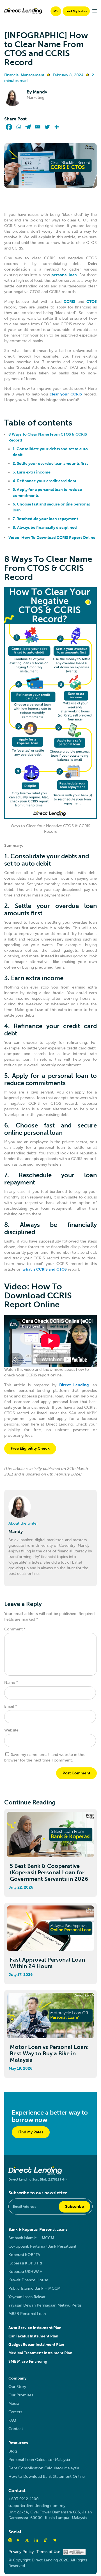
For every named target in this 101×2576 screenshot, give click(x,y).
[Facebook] (9, 127)
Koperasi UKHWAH (26, 2272)
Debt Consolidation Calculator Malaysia (44, 2468)
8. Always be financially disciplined (45, 528)
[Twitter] (47, 127)
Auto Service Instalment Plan (35, 2328)
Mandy (40, 92)
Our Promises (21, 2395)
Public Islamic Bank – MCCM (35, 2288)
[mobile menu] (95, 11)
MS (56, 11)
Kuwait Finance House (28, 2280)
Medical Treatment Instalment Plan (40, 2353)
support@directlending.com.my (37, 2506)
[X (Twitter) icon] (27, 2540)
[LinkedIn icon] (36, 2540)
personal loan (64, 275)
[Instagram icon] (10, 2540)
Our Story (17, 2387)
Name (11, 1682)
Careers (15, 2412)
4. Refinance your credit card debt (44, 481)
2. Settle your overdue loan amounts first (50, 464)
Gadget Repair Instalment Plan (36, 2345)
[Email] (38, 127)
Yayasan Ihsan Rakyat (27, 2297)
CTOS (92, 302)
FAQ (12, 2420)
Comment (15, 1629)
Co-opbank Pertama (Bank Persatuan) (42, 2246)
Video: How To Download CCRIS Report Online (52, 538)
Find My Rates (76, 11)
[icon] (45, 2540)
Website (11, 1730)
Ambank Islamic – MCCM (31, 2238)
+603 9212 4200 (24, 2499)
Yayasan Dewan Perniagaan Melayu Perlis (45, 2305)
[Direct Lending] (23, 11)
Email (11, 1706)
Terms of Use (48, 2552)
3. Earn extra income (32, 472)
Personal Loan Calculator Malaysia (39, 2460)
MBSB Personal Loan (27, 2314)
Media (14, 2404)
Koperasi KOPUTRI (25, 2263)
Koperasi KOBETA (24, 2255)
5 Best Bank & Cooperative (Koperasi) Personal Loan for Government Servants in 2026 (49, 1872)
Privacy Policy (21, 2552)
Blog (13, 2451)
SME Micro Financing (28, 2361)
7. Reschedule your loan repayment (45, 519)
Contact (16, 2429)
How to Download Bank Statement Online (47, 2477)
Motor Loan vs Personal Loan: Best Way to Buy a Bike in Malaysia (49, 2053)
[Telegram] (28, 127)
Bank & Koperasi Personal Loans (38, 2230)
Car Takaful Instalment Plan (33, 2336)
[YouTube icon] (18, 2540)
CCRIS (69, 302)
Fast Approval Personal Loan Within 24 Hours (47, 1963)
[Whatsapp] (19, 127)
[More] (57, 127)
